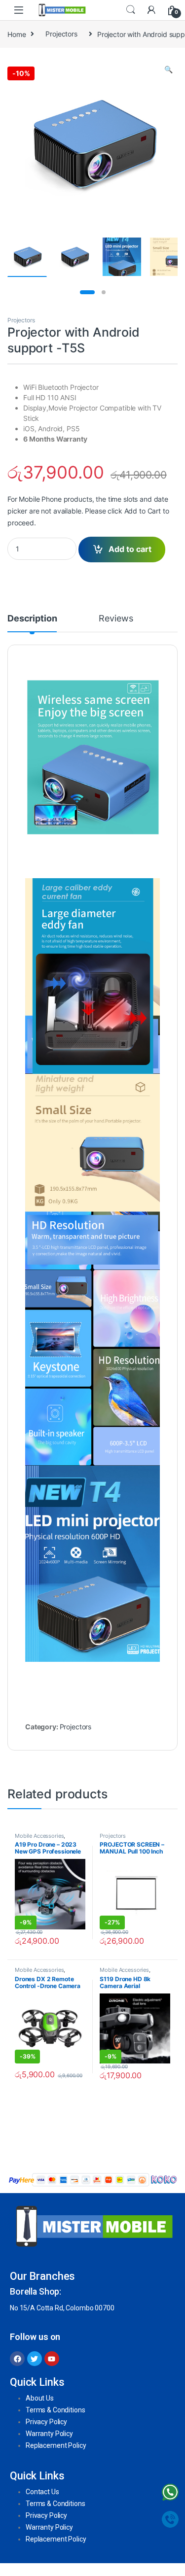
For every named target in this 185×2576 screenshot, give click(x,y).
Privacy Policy (46, 2422)
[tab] (32, 623)
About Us (40, 2398)
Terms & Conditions (55, 2410)
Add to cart (130, 549)
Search (131, 10)
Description (32, 619)
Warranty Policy (49, 2434)
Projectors (61, 34)
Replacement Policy (56, 2445)
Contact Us (42, 2492)
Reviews (116, 619)
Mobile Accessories (39, 1836)
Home (17, 34)
